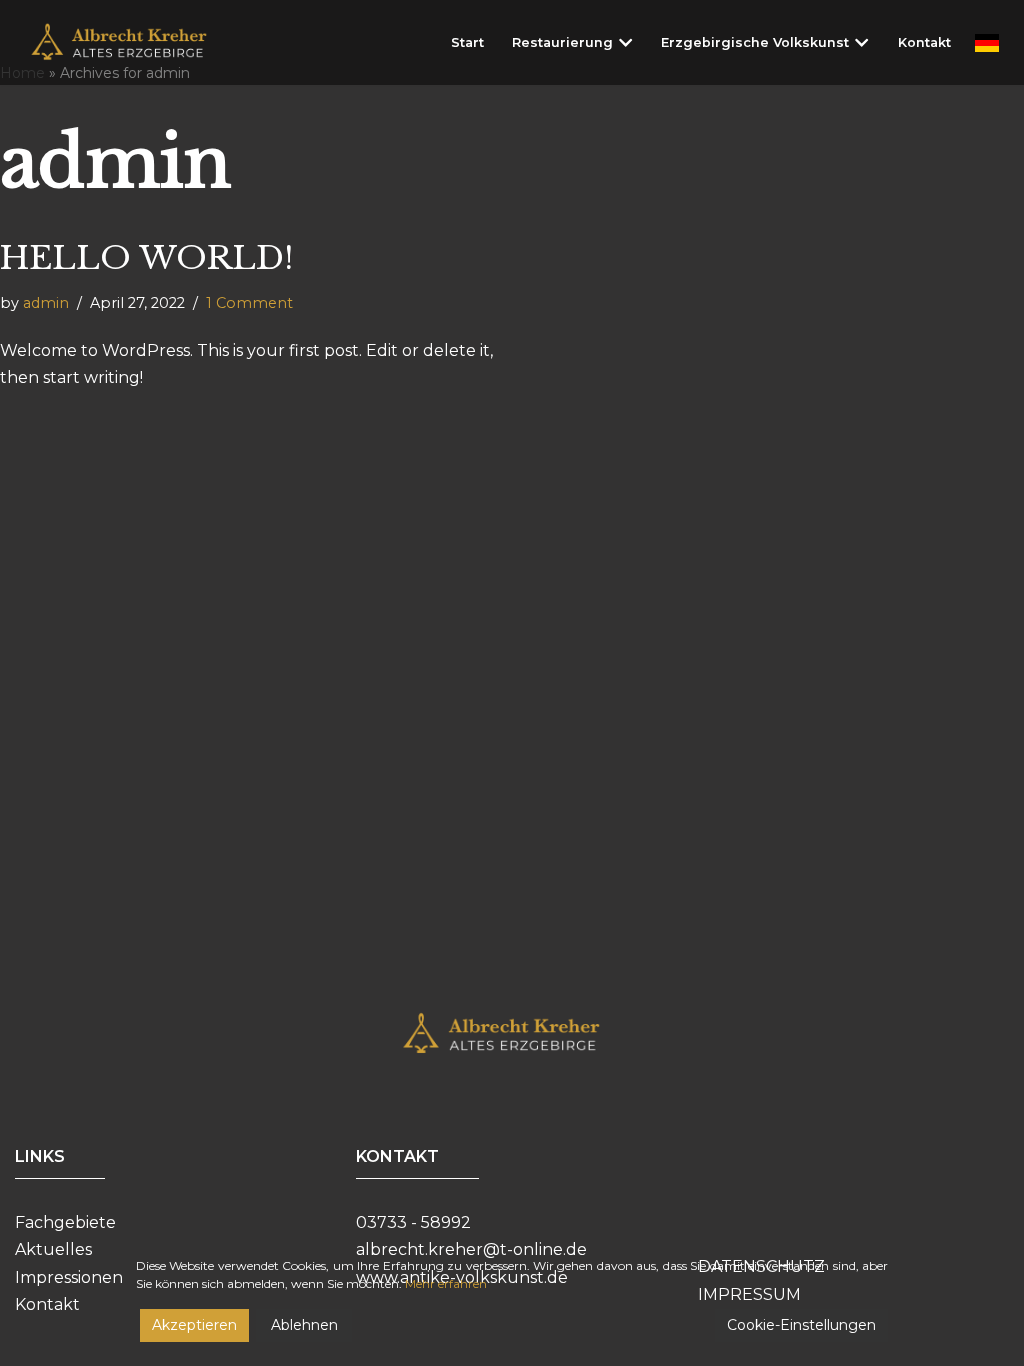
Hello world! (146, 258)
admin (46, 303)
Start (467, 42)
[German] (987, 42)
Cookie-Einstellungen (801, 1325)
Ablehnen (304, 1325)
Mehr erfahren (446, 1283)
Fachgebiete (65, 1222)
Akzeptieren (194, 1325)
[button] (625, 42)
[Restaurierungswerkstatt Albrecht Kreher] (133, 42)
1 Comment (249, 303)
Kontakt (924, 42)
